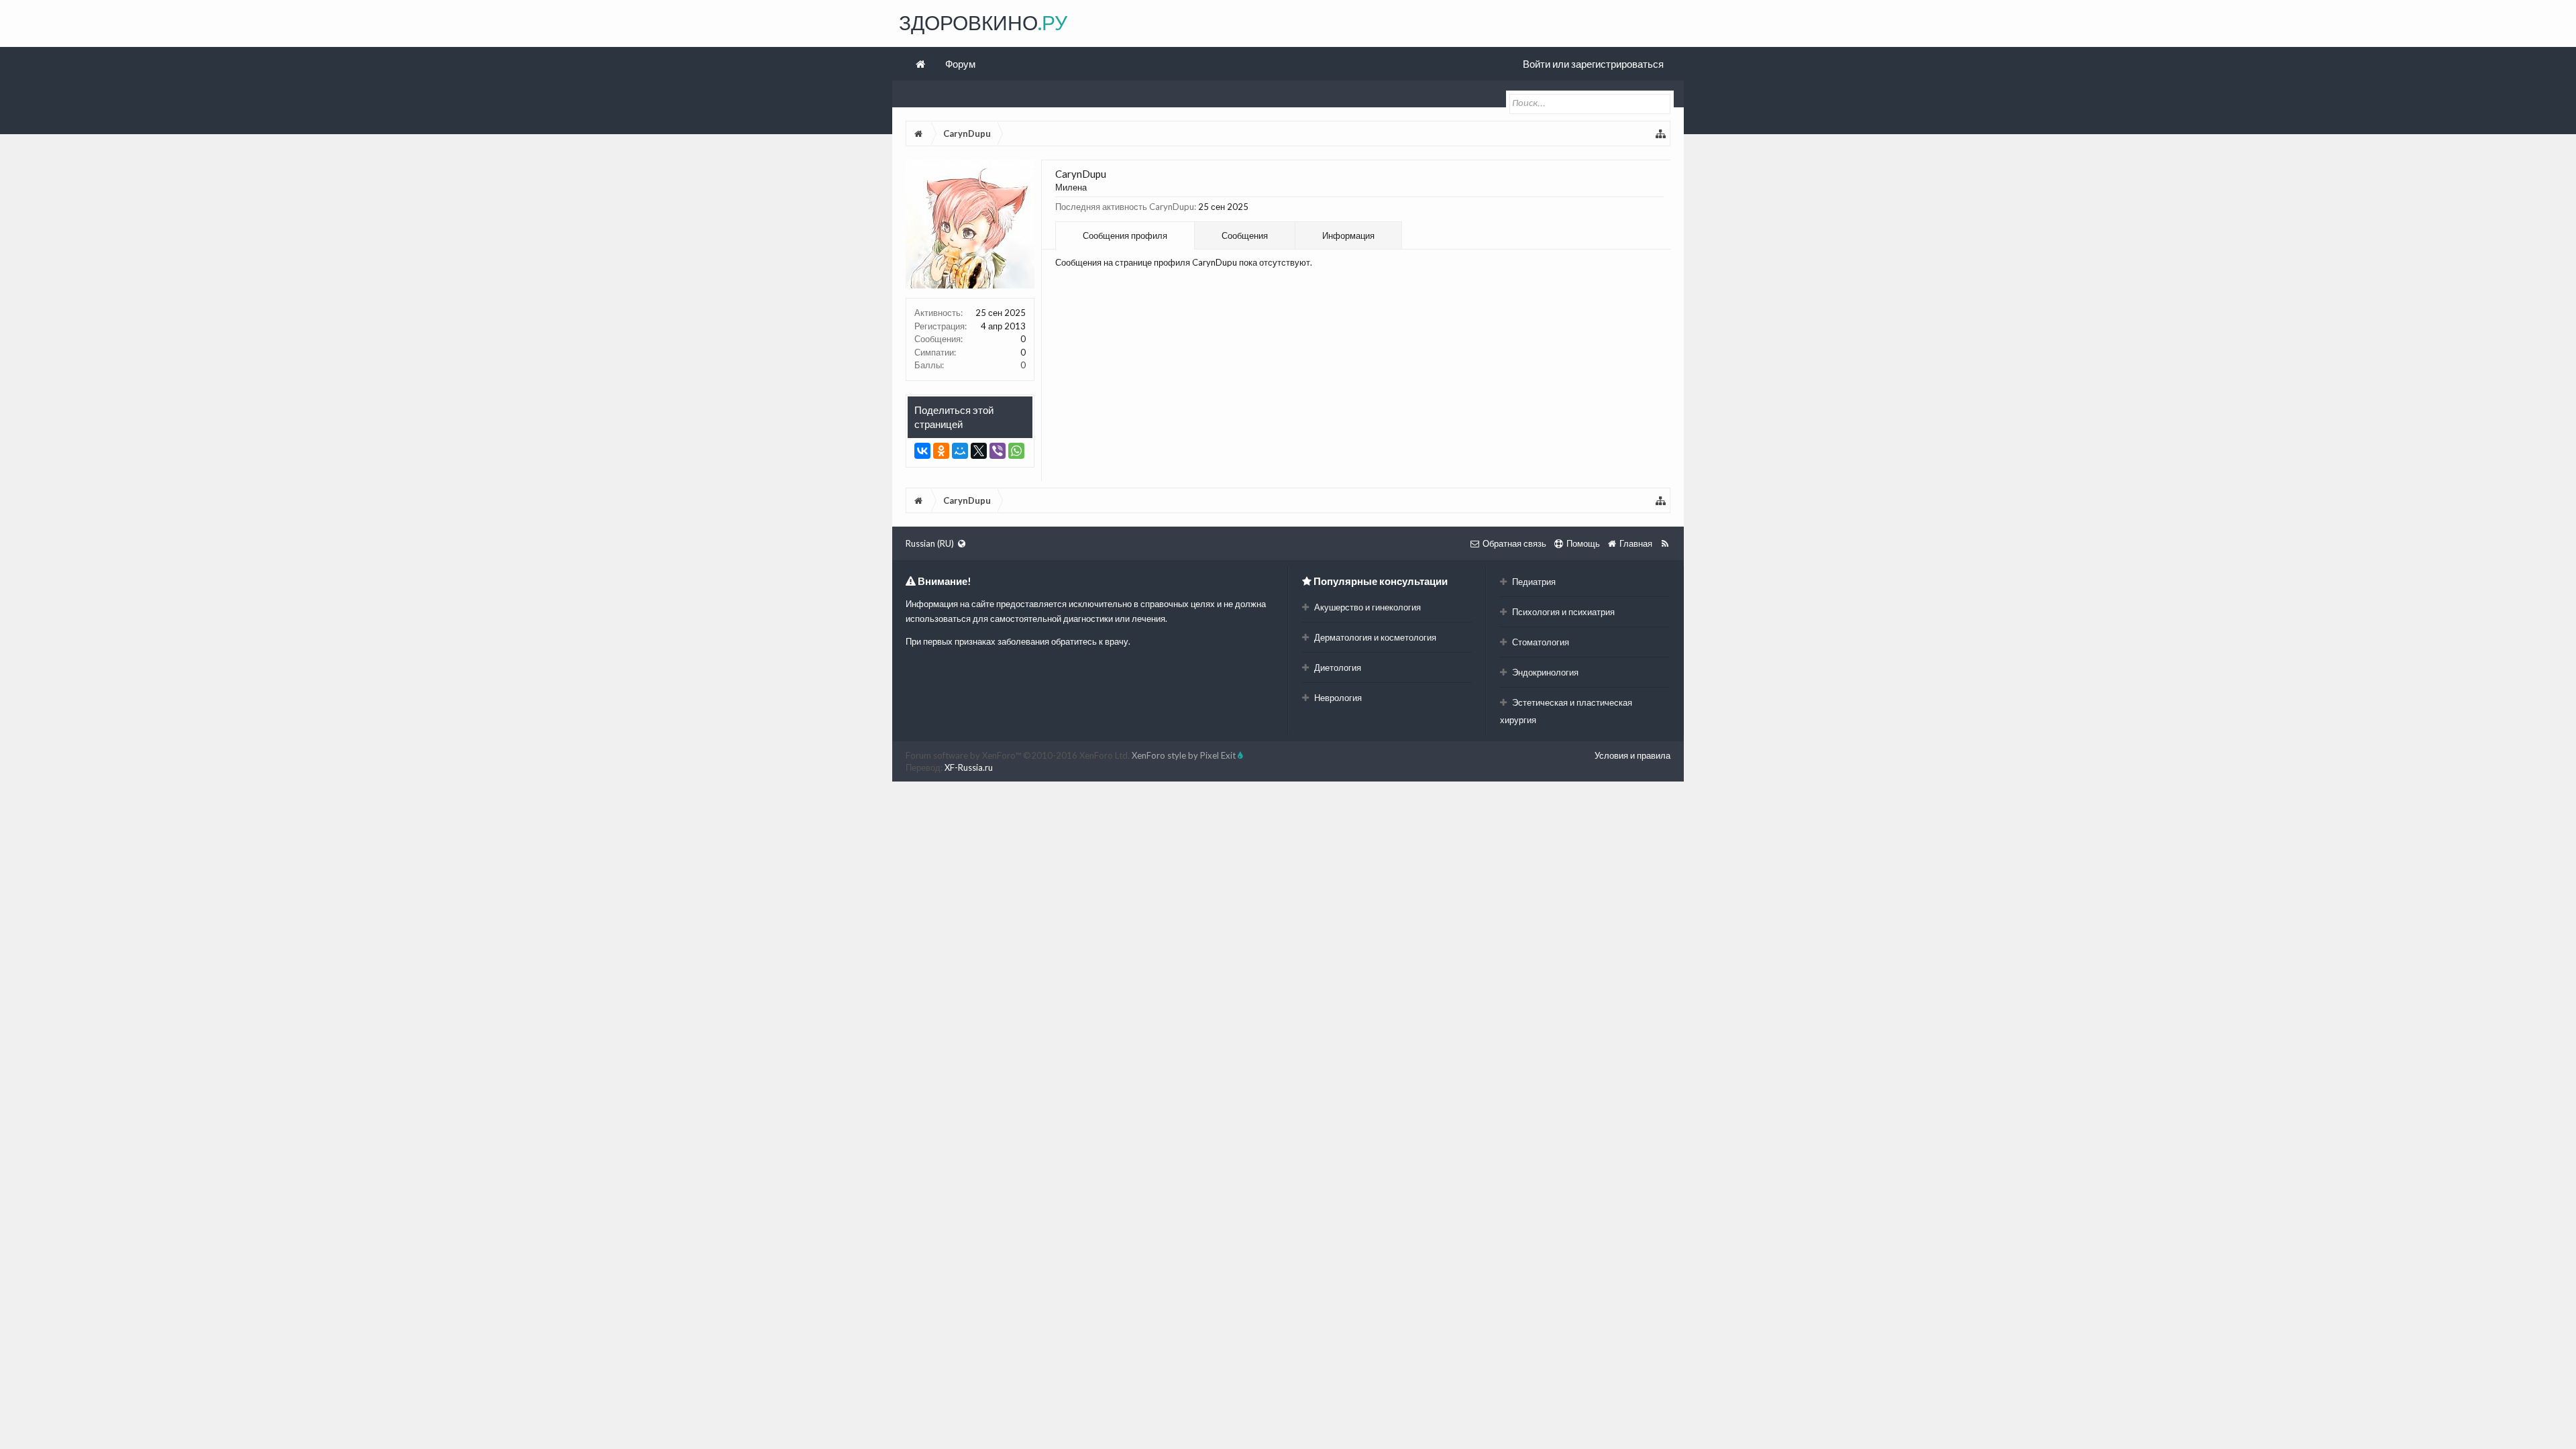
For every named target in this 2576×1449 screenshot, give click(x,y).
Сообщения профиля (1125, 235)
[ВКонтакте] (922, 451)
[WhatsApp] (1016, 451)
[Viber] (998, 451)
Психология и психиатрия (1562, 612)
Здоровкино (983, 22)
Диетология (1337, 667)
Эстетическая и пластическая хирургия (1566, 711)
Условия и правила (1632, 755)
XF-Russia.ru (969, 767)
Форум (960, 64)
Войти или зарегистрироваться (1593, 64)
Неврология (1337, 698)
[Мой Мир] (960, 451)
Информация (1348, 235)
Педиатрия (1533, 582)
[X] (979, 451)
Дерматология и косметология (1374, 637)
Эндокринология (1544, 672)
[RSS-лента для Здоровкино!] (1665, 543)
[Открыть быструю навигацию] (1661, 133)
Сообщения (1245, 235)
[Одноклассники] (941, 451)
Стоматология (1540, 642)
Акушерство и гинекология (1366, 607)
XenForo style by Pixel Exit (1185, 755)
